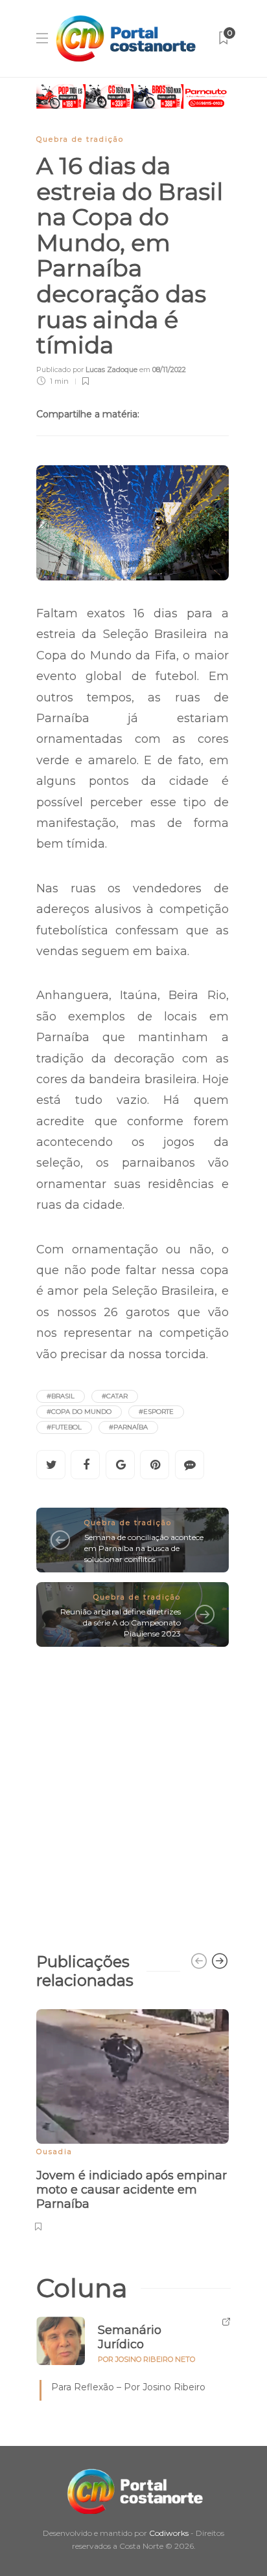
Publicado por (87, 369)
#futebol (64, 1427)
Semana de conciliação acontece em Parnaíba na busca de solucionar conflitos (144, 1548)
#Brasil (61, 1396)
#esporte (156, 1412)
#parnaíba (128, 1427)
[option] (133, 2119)
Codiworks (169, 2533)
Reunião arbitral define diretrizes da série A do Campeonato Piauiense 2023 (121, 1623)
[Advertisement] (133, 1793)
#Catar (115, 1396)
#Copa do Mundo (79, 1412)
